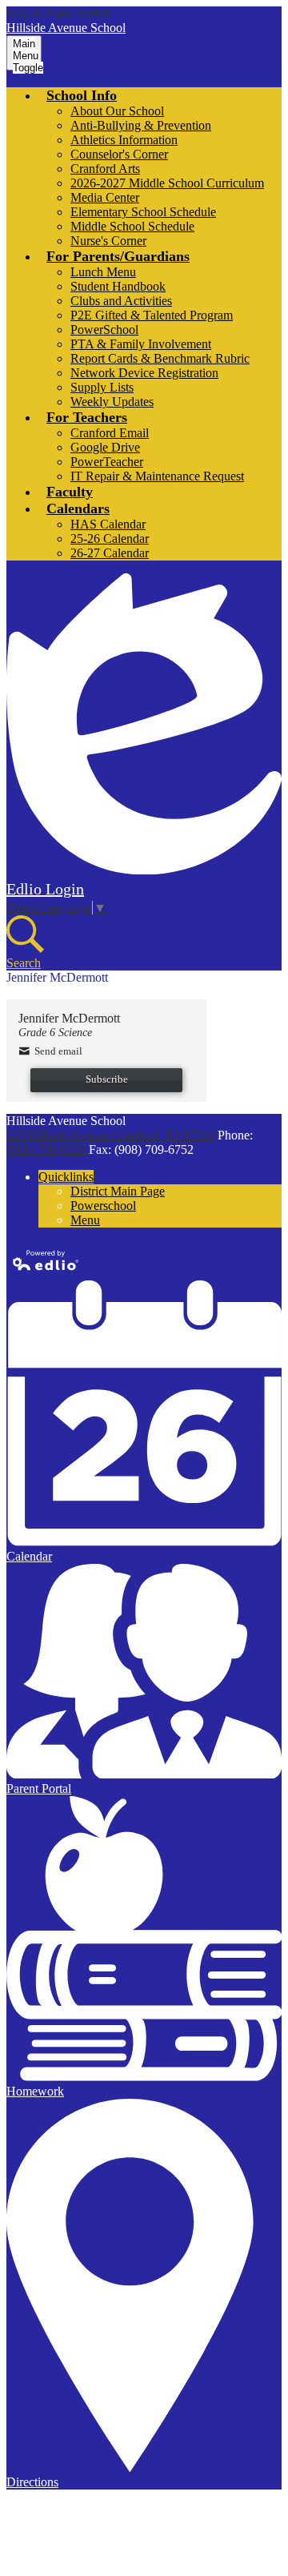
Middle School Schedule (132, 226)
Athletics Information (124, 140)
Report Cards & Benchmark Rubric (160, 358)
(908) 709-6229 (48, 1149)
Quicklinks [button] (66, 1177)
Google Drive (105, 447)
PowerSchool (104, 330)
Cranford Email (110, 433)
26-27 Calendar (110, 553)
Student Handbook (118, 286)
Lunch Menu (103, 272)
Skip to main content (58, 13)
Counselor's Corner (119, 154)
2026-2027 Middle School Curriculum (167, 183)
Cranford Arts (105, 169)
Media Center (105, 197)
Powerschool (103, 1206)
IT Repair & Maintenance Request (157, 476)
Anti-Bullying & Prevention (141, 125)
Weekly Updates (112, 402)
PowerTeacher (107, 462)
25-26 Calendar (110, 539)
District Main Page (118, 1191)
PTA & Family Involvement (141, 344)
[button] (82, 95)
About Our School (117, 111)
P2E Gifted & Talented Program (152, 315)
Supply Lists (102, 387)
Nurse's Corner (108, 241)
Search (24, 963)
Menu (85, 1220)
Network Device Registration (144, 373)
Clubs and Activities (121, 301)
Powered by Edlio (46, 1260)
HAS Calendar (108, 524)
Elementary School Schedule (143, 212)
